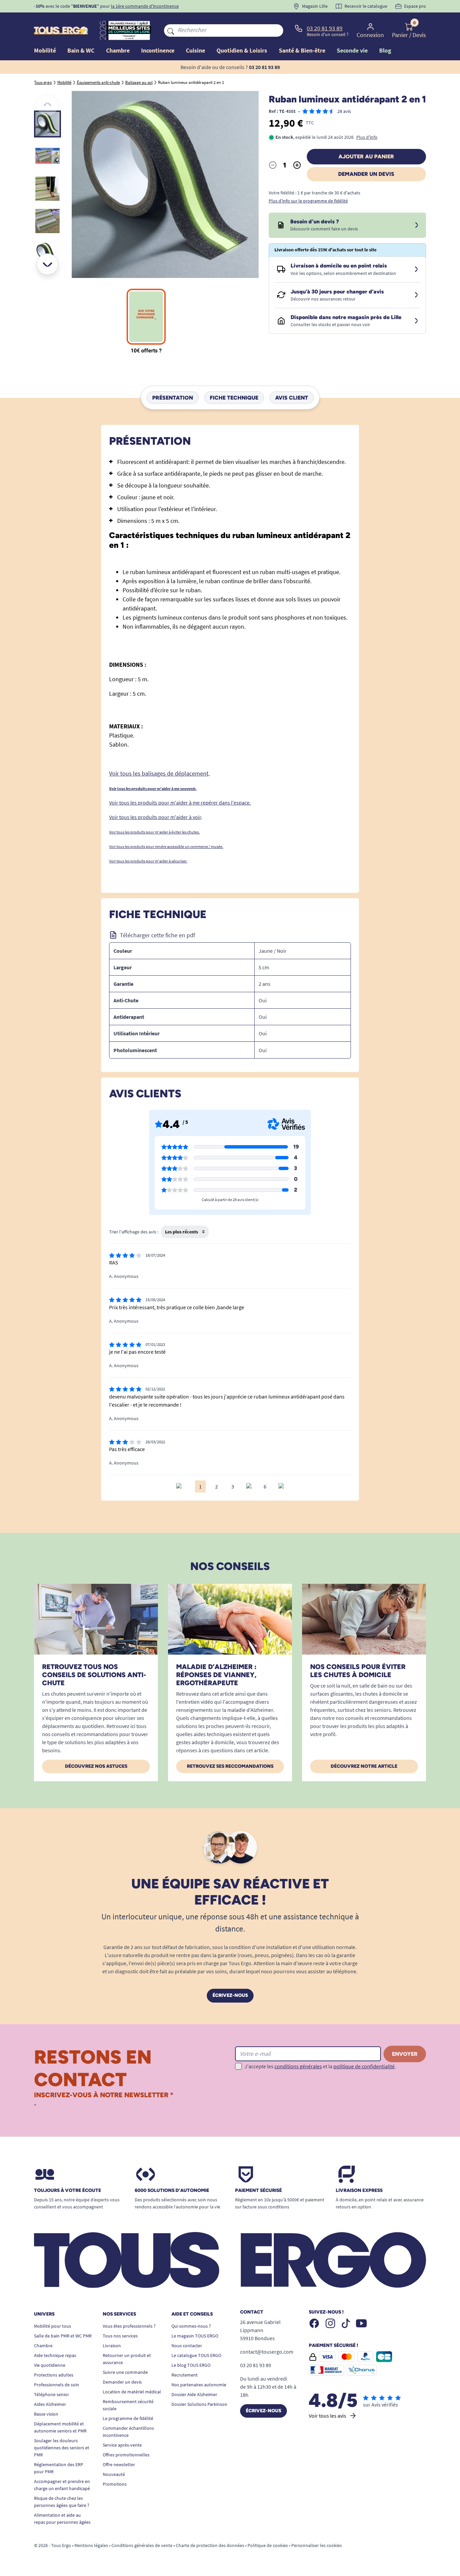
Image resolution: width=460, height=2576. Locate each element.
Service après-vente (122, 2445)
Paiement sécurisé (258, 2191)
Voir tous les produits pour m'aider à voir (155, 817)
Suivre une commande (125, 2372)
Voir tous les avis (327, 2416)
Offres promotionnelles (126, 2455)
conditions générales (298, 2066)
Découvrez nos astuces (96, 1766)
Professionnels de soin (57, 2385)
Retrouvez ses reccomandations (230, 1766)
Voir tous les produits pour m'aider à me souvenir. (153, 789)
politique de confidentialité (364, 2066)
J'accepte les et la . (320, 2066)
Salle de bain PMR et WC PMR (63, 2336)
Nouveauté (114, 2474)
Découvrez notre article (364, 1766)
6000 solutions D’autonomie (172, 2191)
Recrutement (185, 2375)
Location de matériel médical (132, 2392)
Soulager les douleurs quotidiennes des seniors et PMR (62, 2448)
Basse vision (46, 2414)
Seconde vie (352, 50)
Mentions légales (91, 2545)
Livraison (112, 2346)
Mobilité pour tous (53, 2326)
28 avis (344, 111)
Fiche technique (234, 397)
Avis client (292, 397)
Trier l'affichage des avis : (134, 1232)
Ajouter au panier (366, 156)
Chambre (43, 2346)
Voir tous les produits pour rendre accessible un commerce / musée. (166, 846)
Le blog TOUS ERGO (191, 2365)
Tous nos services (120, 2336)
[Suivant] (47, 264)
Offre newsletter (119, 2464)
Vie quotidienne (50, 2365)
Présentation (173, 397)
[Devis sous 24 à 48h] (417, 225)
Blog (385, 50)
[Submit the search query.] (171, 30)
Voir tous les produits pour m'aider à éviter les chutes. (154, 832)
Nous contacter (187, 2346)
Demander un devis (366, 174)
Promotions (115, 2484)
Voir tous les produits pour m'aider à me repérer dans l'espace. (180, 803)
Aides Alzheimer (50, 2404)
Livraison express (359, 2191)
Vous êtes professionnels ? (129, 2326)
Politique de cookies (268, 2545)
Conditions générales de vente (142, 2545)
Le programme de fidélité (128, 2418)
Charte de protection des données (210, 2545)
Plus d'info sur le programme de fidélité (308, 201)
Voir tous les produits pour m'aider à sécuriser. (148, 861)
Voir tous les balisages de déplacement (159, 773)
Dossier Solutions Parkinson (199, 2404)
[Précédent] (47, 105)
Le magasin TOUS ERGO (195, 2336)
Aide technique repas (55, 2355)
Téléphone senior (52, 2394)
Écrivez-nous (230, 1995)
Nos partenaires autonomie (199, 2385)
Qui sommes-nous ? (191, 2326)
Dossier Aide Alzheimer (194, 2394)
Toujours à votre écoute (68, 2191)
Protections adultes (54, 2375)
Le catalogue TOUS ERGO (196, 2355)
